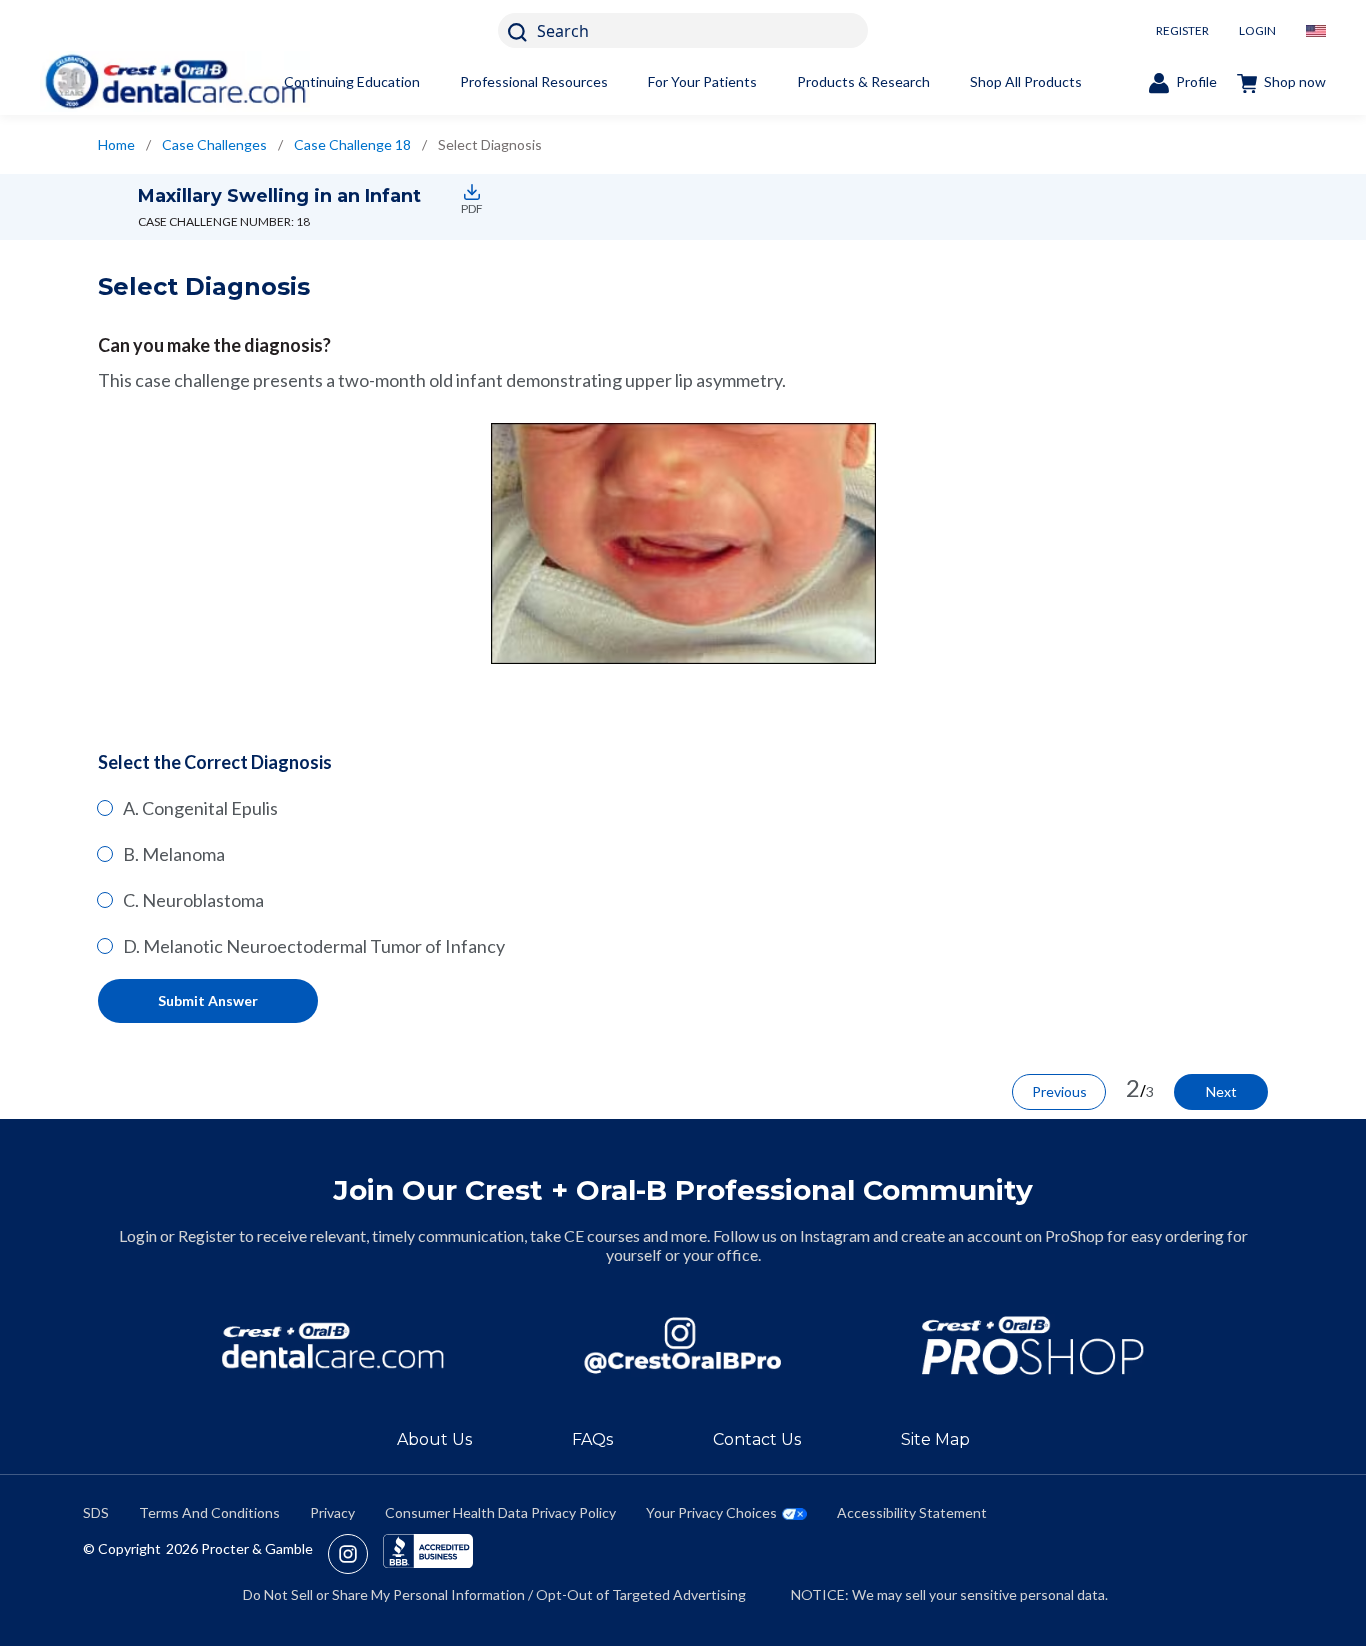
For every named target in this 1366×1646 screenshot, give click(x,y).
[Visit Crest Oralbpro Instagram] (355, 1554)
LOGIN (1257, 30)
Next (1221, 1091)
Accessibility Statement (912, 1512)
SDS (96, 1512)
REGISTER (1182, 30)
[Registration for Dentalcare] (333, 1345)
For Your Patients (702, 81)
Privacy (332, 1512)
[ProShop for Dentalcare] (1033, 1345)
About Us (434, 1439)
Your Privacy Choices (711, 1512)
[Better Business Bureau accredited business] (428, 1554)
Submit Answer (208, 1000)
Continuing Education (352, 81)
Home (116, 144)
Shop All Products (1026, 81)
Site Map (935, 1439)
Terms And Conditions (209, 1512)
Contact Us (757, 1439)
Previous (1059, 1091)
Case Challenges (214, 144)
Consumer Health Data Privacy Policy (500, 1512)
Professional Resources (534, 81)
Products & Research (863, 81)
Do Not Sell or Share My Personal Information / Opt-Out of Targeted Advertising (494, 1594)
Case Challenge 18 (352, 144)
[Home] (175, 81)
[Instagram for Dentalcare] (683, 1345)
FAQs (592, 1439)
